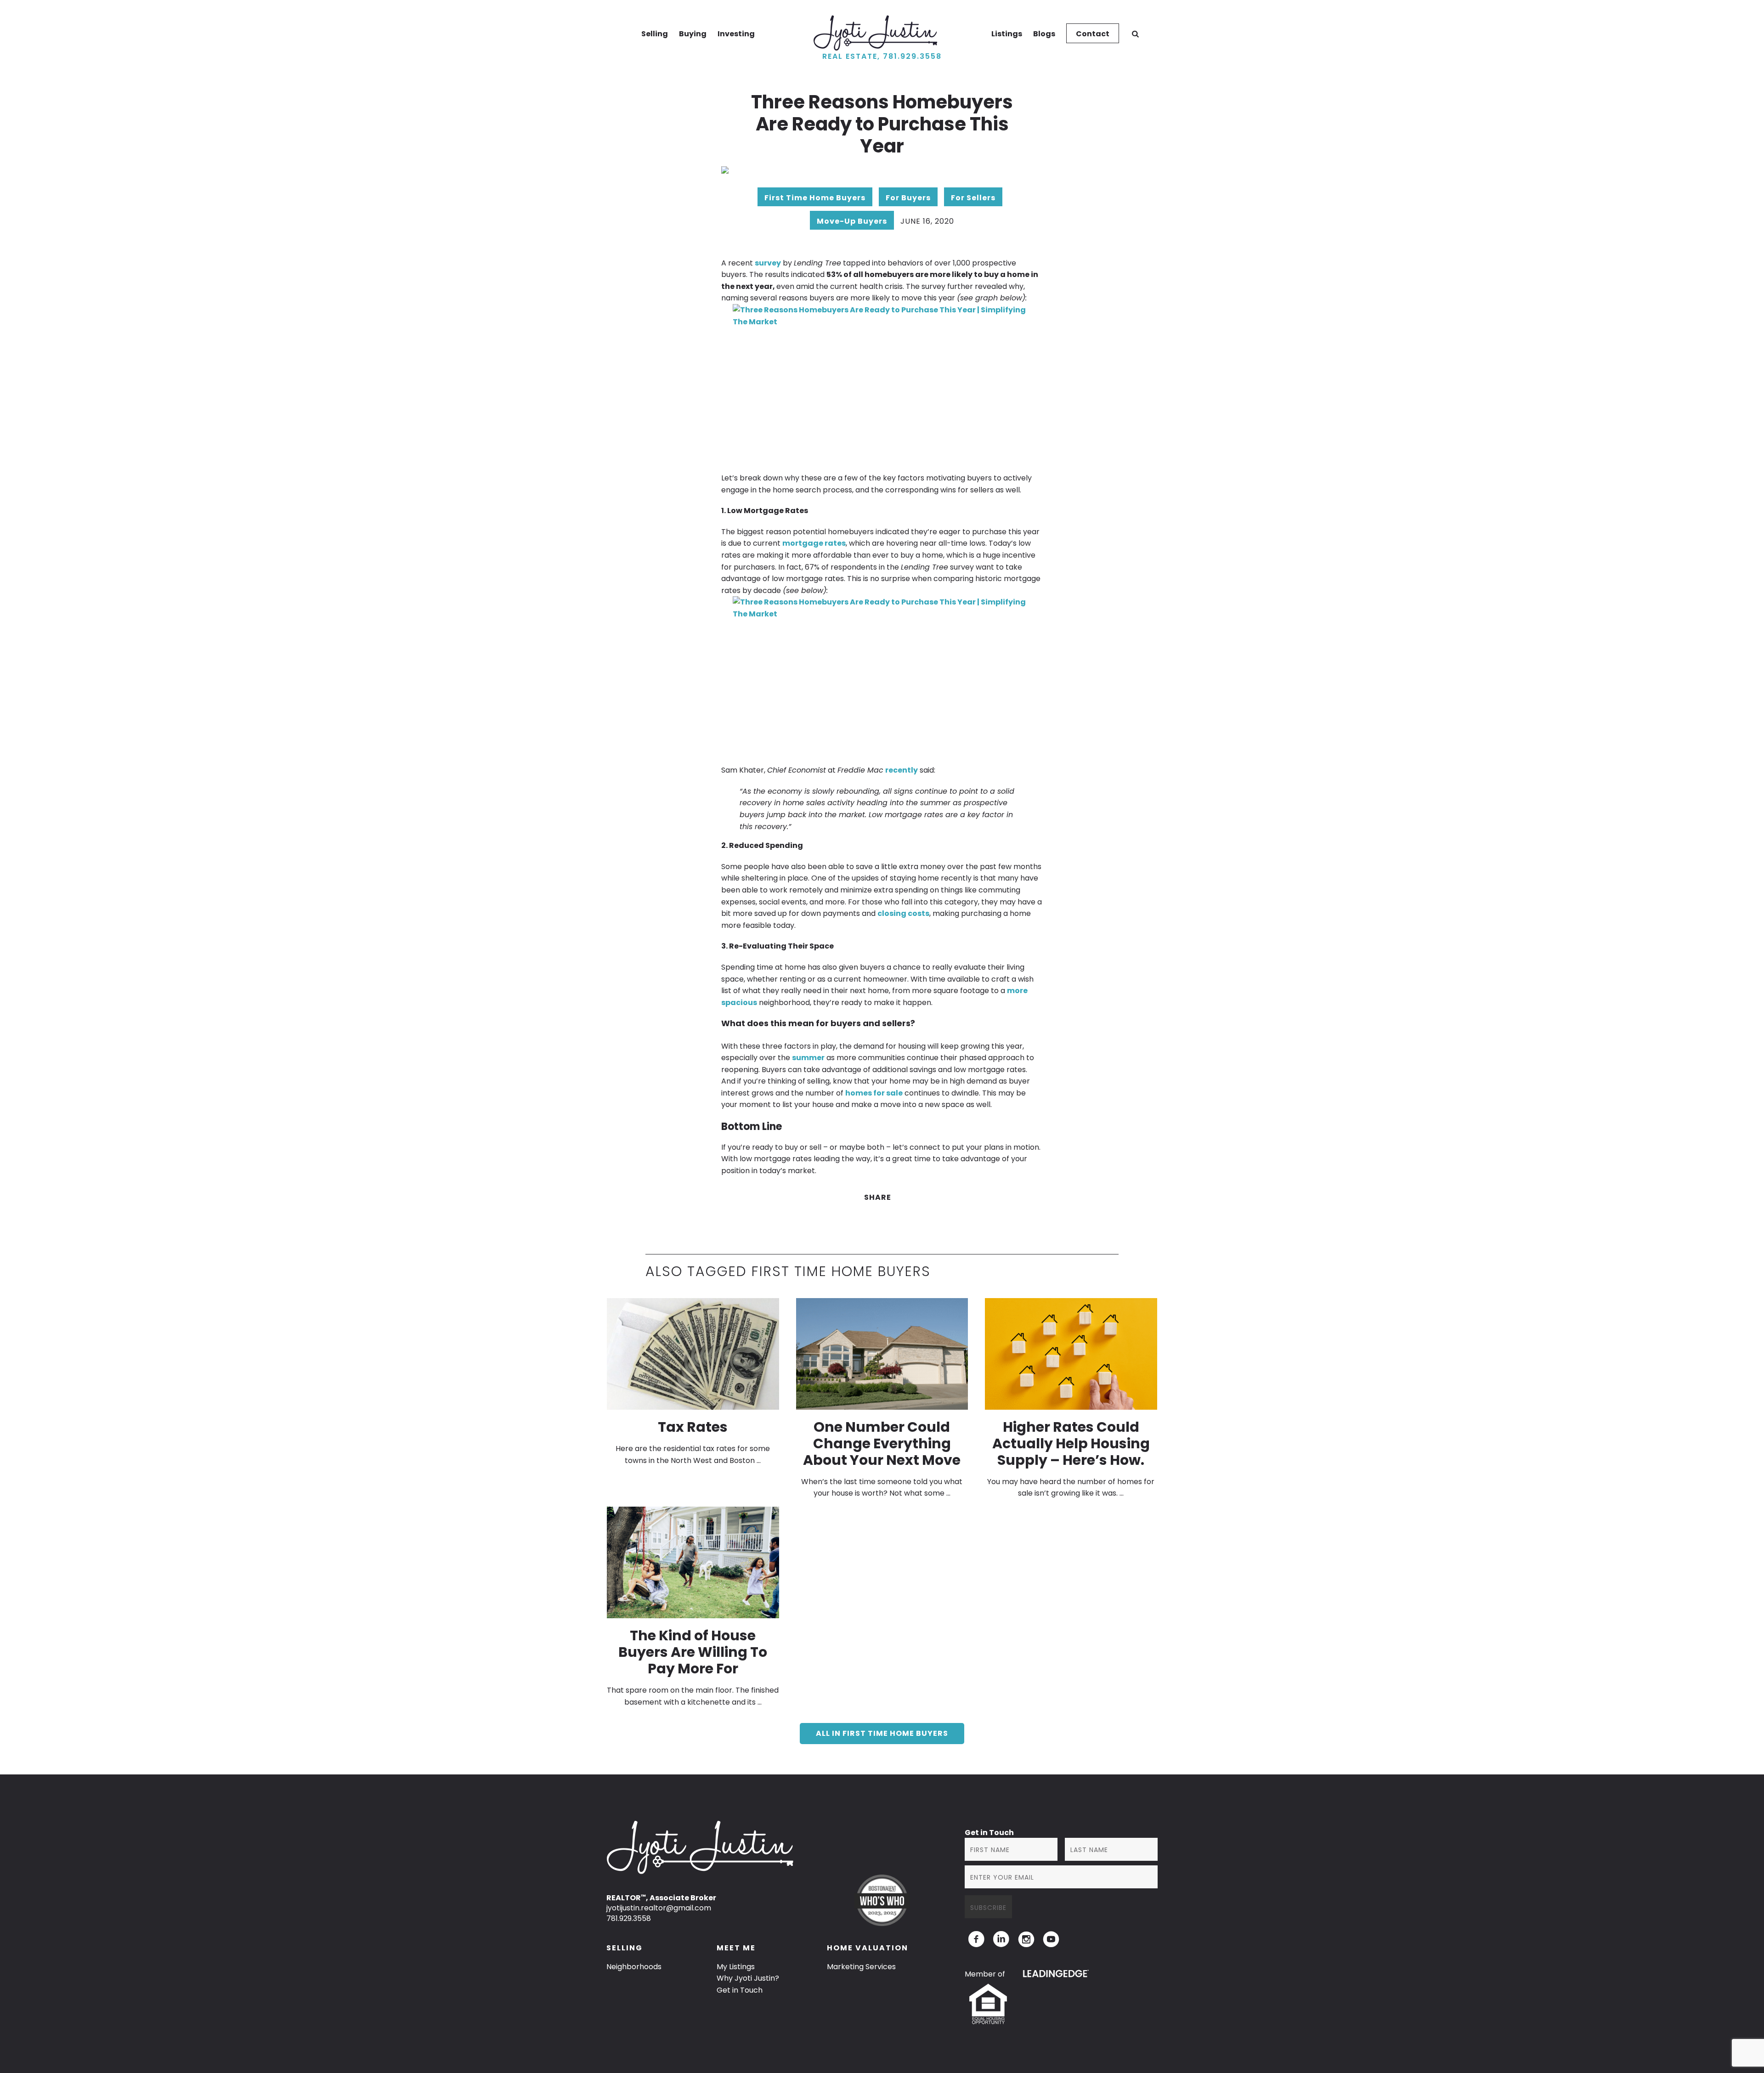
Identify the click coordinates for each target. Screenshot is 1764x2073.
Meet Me (736, 1948)
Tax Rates (693, 1427)
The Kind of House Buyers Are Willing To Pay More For (693, 1652)
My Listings (736, 1967)
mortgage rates (814, 543)
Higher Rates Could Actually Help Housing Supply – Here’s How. (1071, 1443)
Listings (1007, 34)
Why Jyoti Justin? (748, 1978)
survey (768, 263)
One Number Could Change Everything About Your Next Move (882, 1443)
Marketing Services (861, 1967)
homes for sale (874, 1093)
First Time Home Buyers (815, 198)
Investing (736, 34)
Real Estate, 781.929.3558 (882, 56)
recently (902, 770)
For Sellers (973, 198)
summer (808, 1058)
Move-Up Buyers (852, 221)
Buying (693, 34)
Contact (1093, 34)
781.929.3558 (629, 1918)
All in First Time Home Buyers (882, 1733)
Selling (655, 34)
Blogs (1044, 34)
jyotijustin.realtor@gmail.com (659, 1908)
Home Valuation (868, 1948)
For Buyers (908, 198)
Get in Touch (740, 1990)
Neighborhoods (634, 1967)
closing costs (903, 913)
